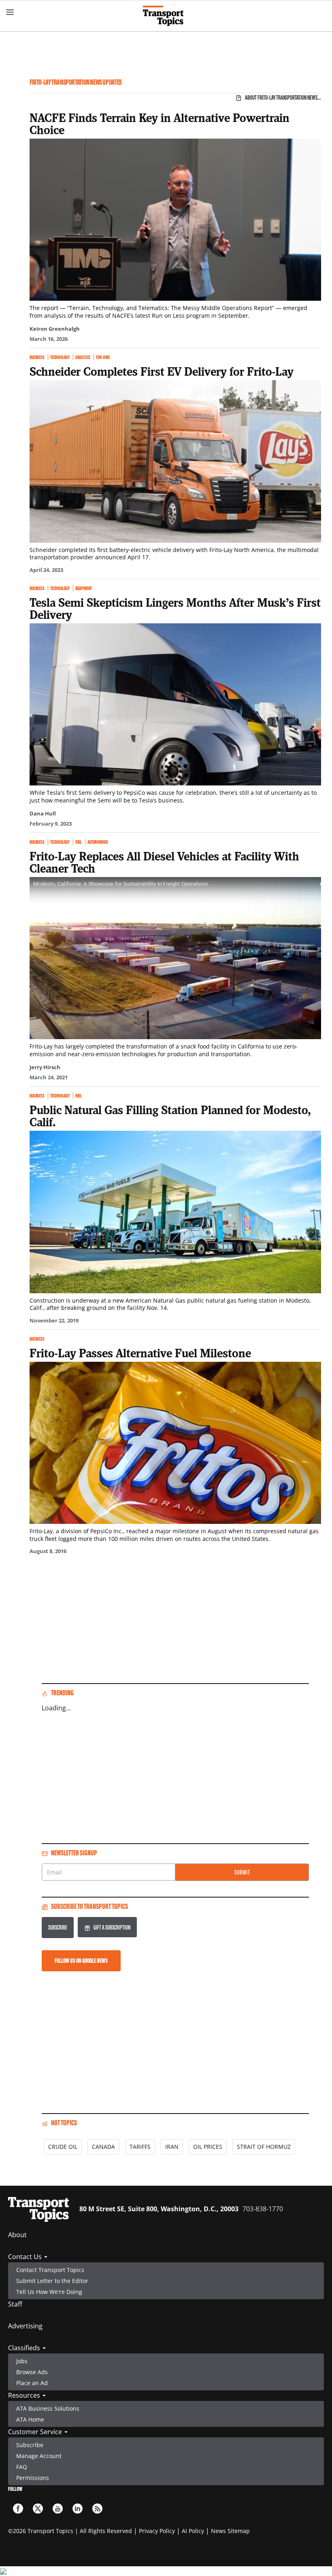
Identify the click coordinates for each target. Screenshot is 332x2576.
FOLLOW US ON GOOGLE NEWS (81, 1961)
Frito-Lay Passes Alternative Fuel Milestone (140, 1353)
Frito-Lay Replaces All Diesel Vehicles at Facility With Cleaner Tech (164, 862)
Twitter (38, 2509)
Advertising (25, 2326)
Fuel (79, 842)
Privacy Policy (157, 2531)
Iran (172, 2147)
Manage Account (39, 2456)
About (17, 2235)
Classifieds (25, 2348)
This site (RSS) (97, 2509)
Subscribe (58, 1927)
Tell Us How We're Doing (49, 2292)
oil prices (208, 2147)
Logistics (83, 357)
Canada (103, 2147)
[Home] (166, 16)
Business (37, 357)
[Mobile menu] (10, 12)
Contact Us (26, 2257)
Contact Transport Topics (50, 2270)
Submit (242, 1872)
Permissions (33, 2478)
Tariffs (140, 2147)
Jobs (22, 2361)
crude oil (63, 2147)
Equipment (84, 588)
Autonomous (98, 842)
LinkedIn (78, 2509)
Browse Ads (32, 2372)
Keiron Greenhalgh (55, 329)
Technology (60, 357)
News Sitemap (230, 2531)
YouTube (58, 2509)
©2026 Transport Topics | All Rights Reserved (70, 2531)
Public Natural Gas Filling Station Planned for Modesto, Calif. (170, 1116)
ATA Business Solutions (48, 2408)
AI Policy (193, 2531)
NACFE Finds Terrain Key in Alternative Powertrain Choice (160, 124)
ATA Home (30, 2419)
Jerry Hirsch (45, 1067)
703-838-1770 (263, 2209)
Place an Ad (32, 2383)
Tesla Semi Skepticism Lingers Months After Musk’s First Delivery (175, 608)
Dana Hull (43, 813)
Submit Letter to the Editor (52, 2281)
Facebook (18, 2509)
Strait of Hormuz (264, 2147)
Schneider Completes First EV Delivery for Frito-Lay (162, 371)
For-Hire (103, 357)
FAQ (22, 2467)
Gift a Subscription (112, 1927)
